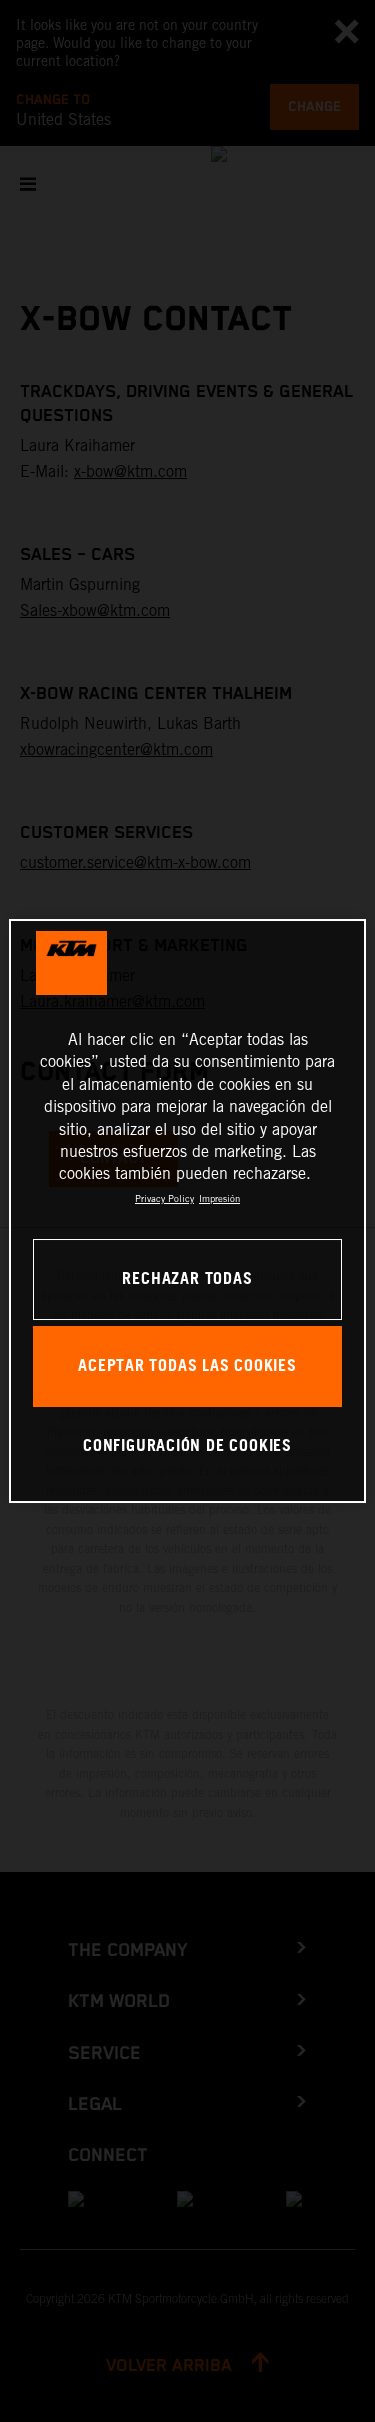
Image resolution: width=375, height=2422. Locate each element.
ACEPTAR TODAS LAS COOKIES (187, 1366)
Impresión (219, 1198)
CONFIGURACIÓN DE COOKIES (187, 1446)
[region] (187, 1211)
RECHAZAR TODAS (187, 1279)
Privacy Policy (164, 1198)
